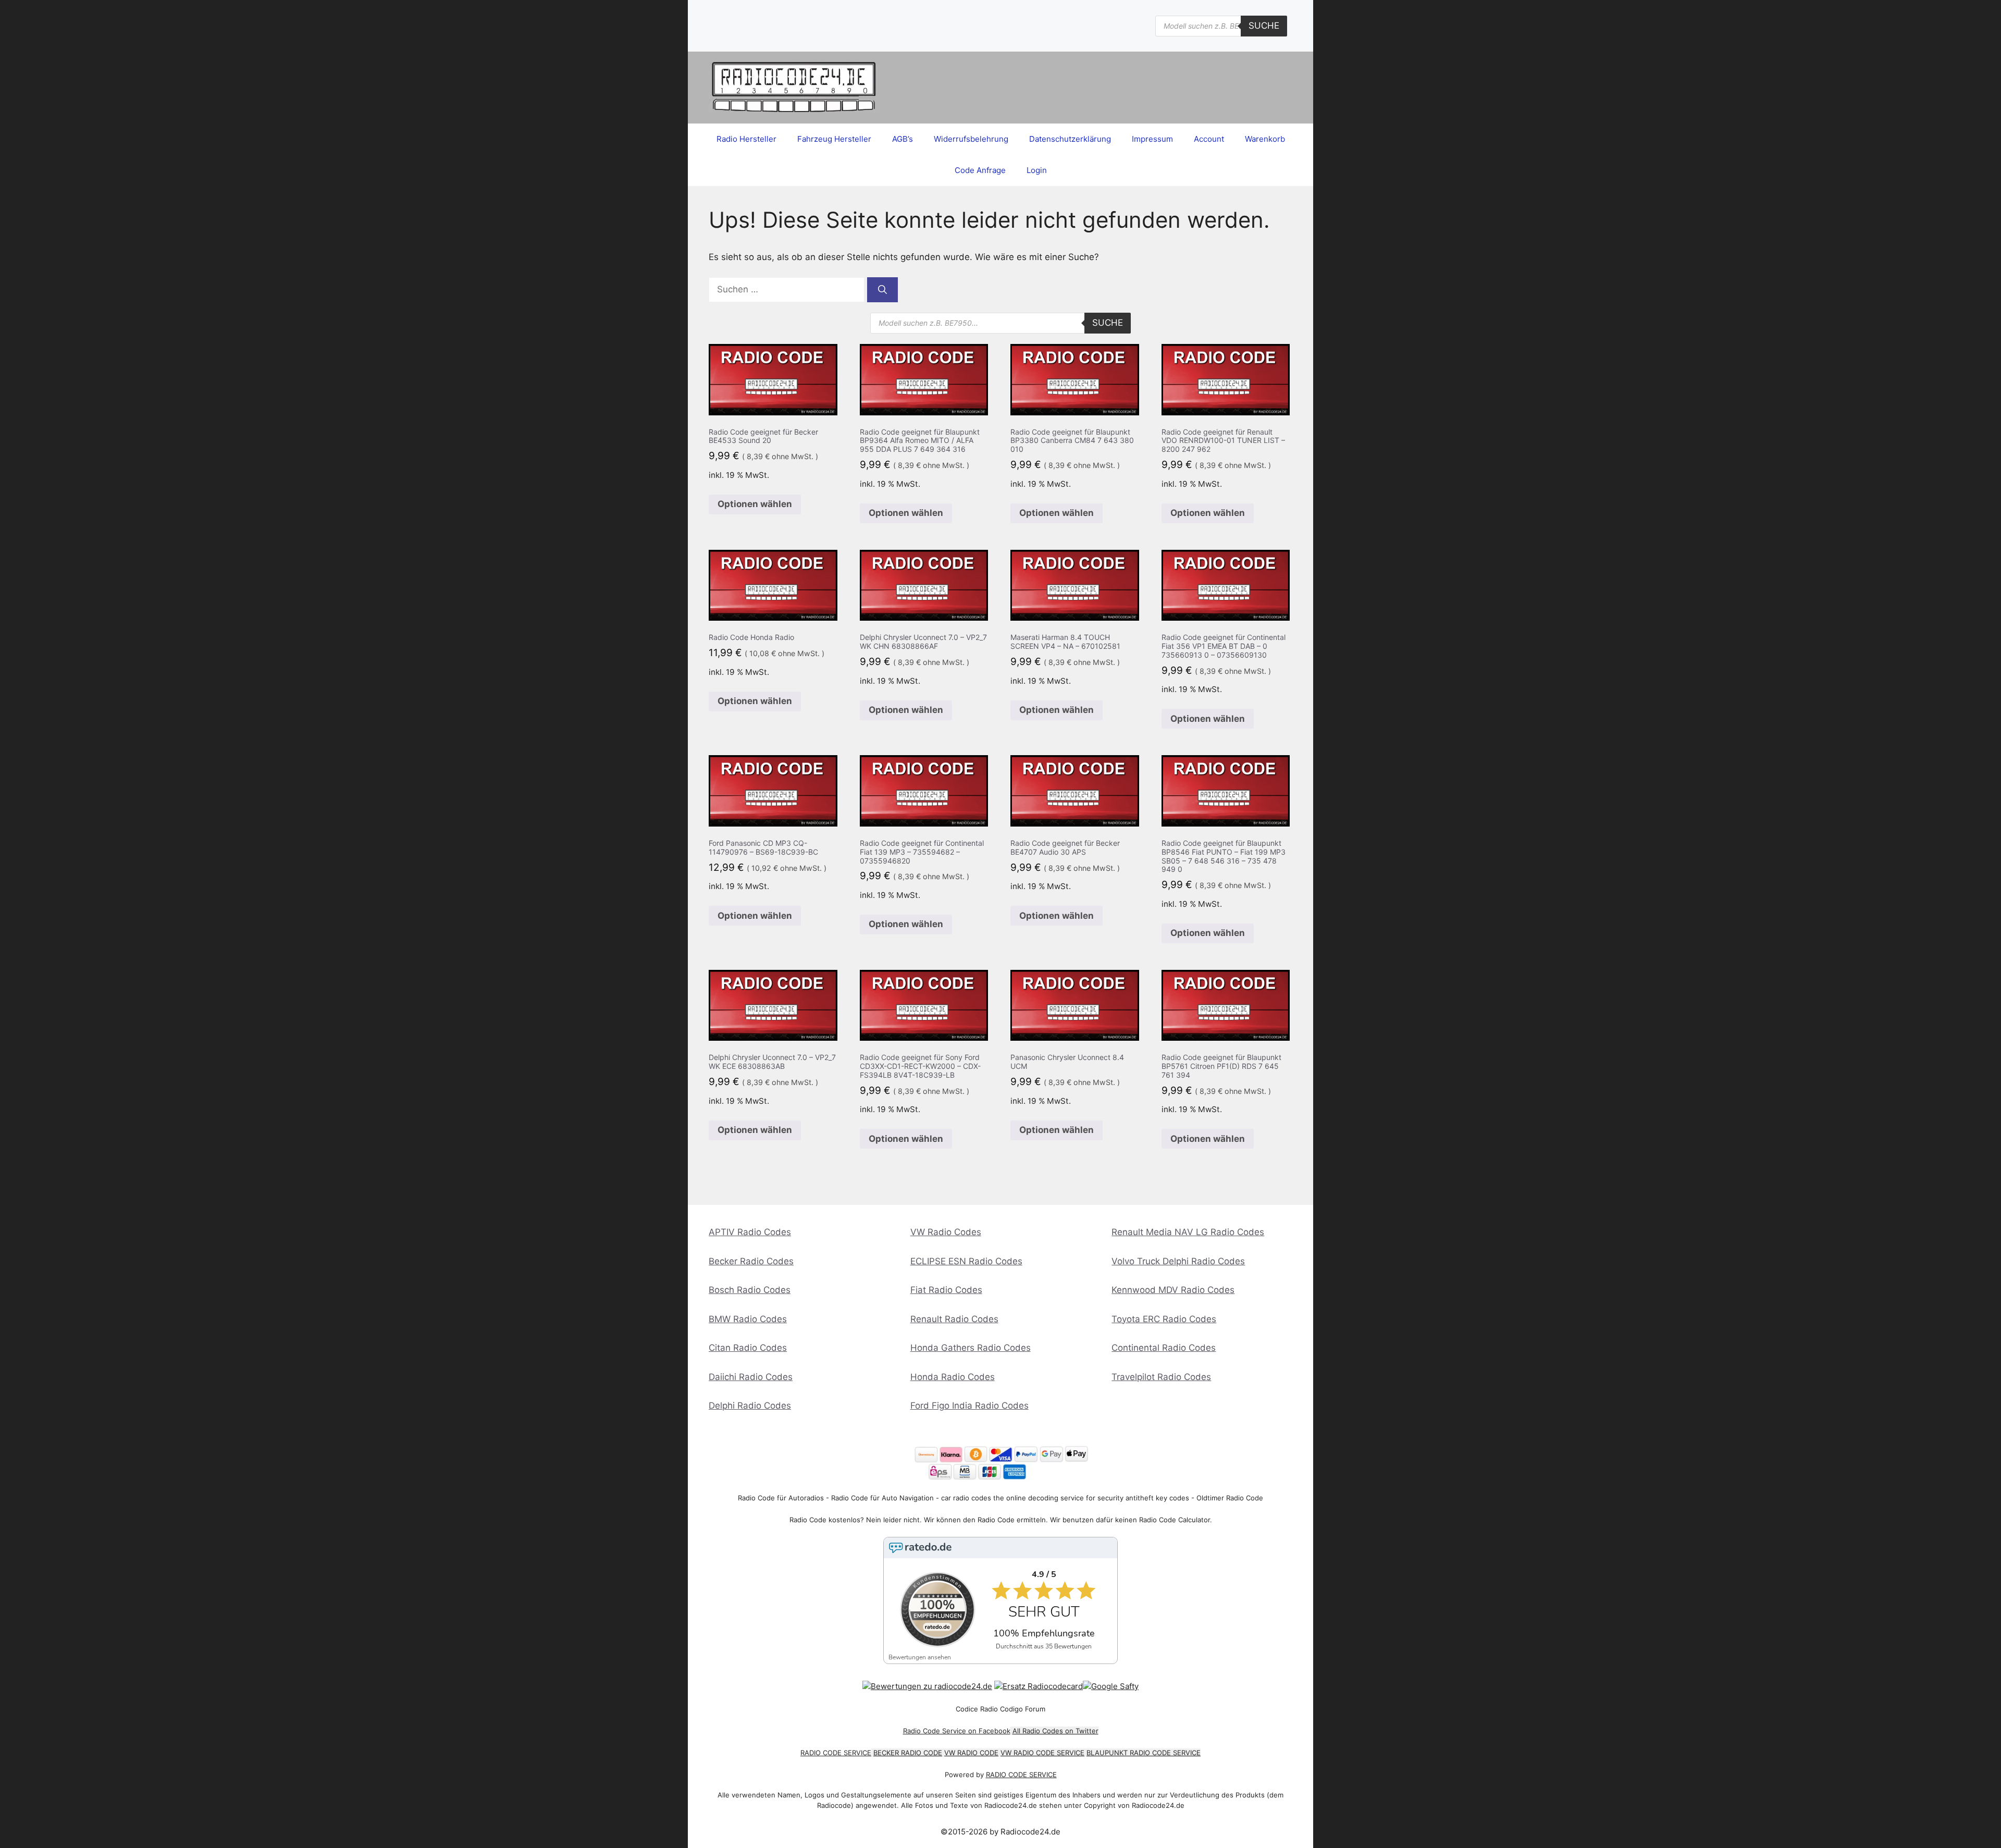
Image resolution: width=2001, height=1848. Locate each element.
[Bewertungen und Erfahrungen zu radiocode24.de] (927, 1686)
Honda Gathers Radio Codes (971, 1348)
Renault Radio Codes (954, 1319)
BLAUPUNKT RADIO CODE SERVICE (1144, 1753)
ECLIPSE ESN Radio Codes (966, 1261)
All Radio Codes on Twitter (1055, 1731)
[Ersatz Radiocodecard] (1039, 1686)
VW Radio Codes (946, 1232)
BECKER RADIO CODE (908, 1753)
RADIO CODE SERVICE (836, 1753)
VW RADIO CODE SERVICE (1042, 1753)
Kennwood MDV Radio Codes (1173, 1290)
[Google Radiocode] (1111, 1686)
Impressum (1152, 139)
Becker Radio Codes (751, 1261)
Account (1209, 139)
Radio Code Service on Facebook (957, 1731)
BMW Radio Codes (748, 1319)
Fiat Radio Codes (946, 1290)
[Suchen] (882, 290)
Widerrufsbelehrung (971, 139)
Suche (1264, 26)
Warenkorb (1265, 139)
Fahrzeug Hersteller (834, 139)
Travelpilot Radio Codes (1161, 1377)
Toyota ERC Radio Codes (1164, 1319)
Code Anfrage (980, 170)
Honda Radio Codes (953, 1377)
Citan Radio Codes (748, 1348)
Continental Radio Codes (1164, 1348)
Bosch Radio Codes (750, 1290)
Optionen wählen (755, 504)
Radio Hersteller (746, 139)
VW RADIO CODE (971, 1753)
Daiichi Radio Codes (751, 1377)
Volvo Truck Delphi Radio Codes (1178, 1261)
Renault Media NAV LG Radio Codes (1188, 1232)
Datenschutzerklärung (1070, 139)
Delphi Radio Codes (750, 1406)
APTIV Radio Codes (750, 1232)
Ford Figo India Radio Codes (969, 1406)
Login (1037, 170)
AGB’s (903, 139)
